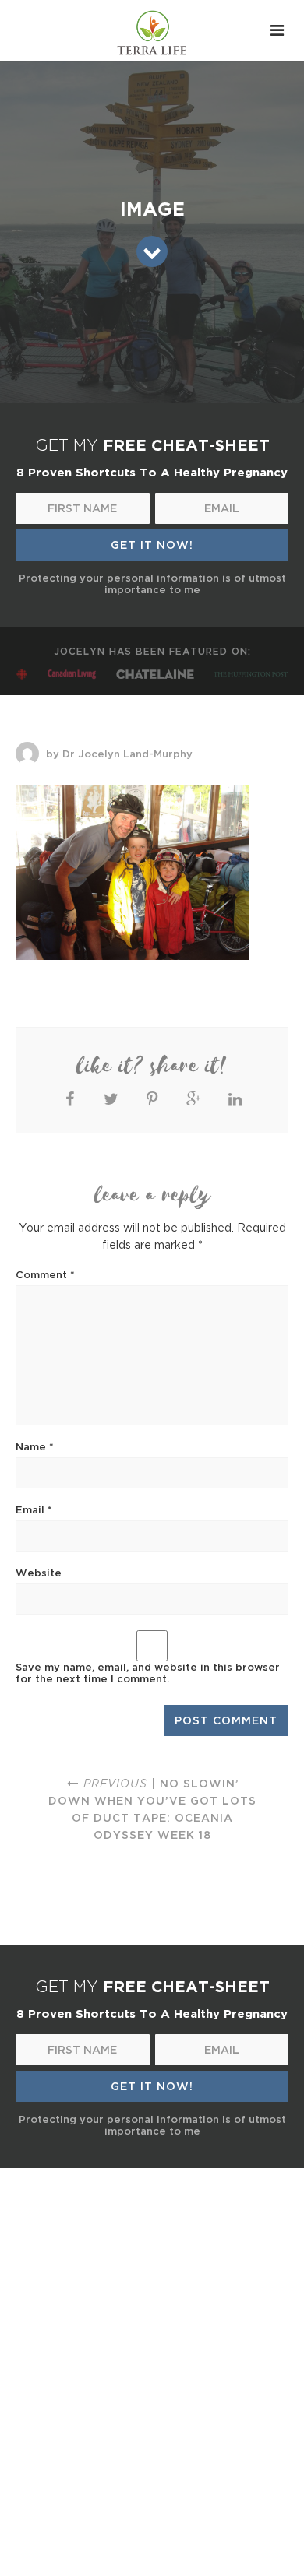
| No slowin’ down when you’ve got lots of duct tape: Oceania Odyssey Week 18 (152, 1809)
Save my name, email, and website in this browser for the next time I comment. (148, 1673)
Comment (45, 1274)
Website (39, 1573)
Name (35, 1446)
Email (34, 1509)
